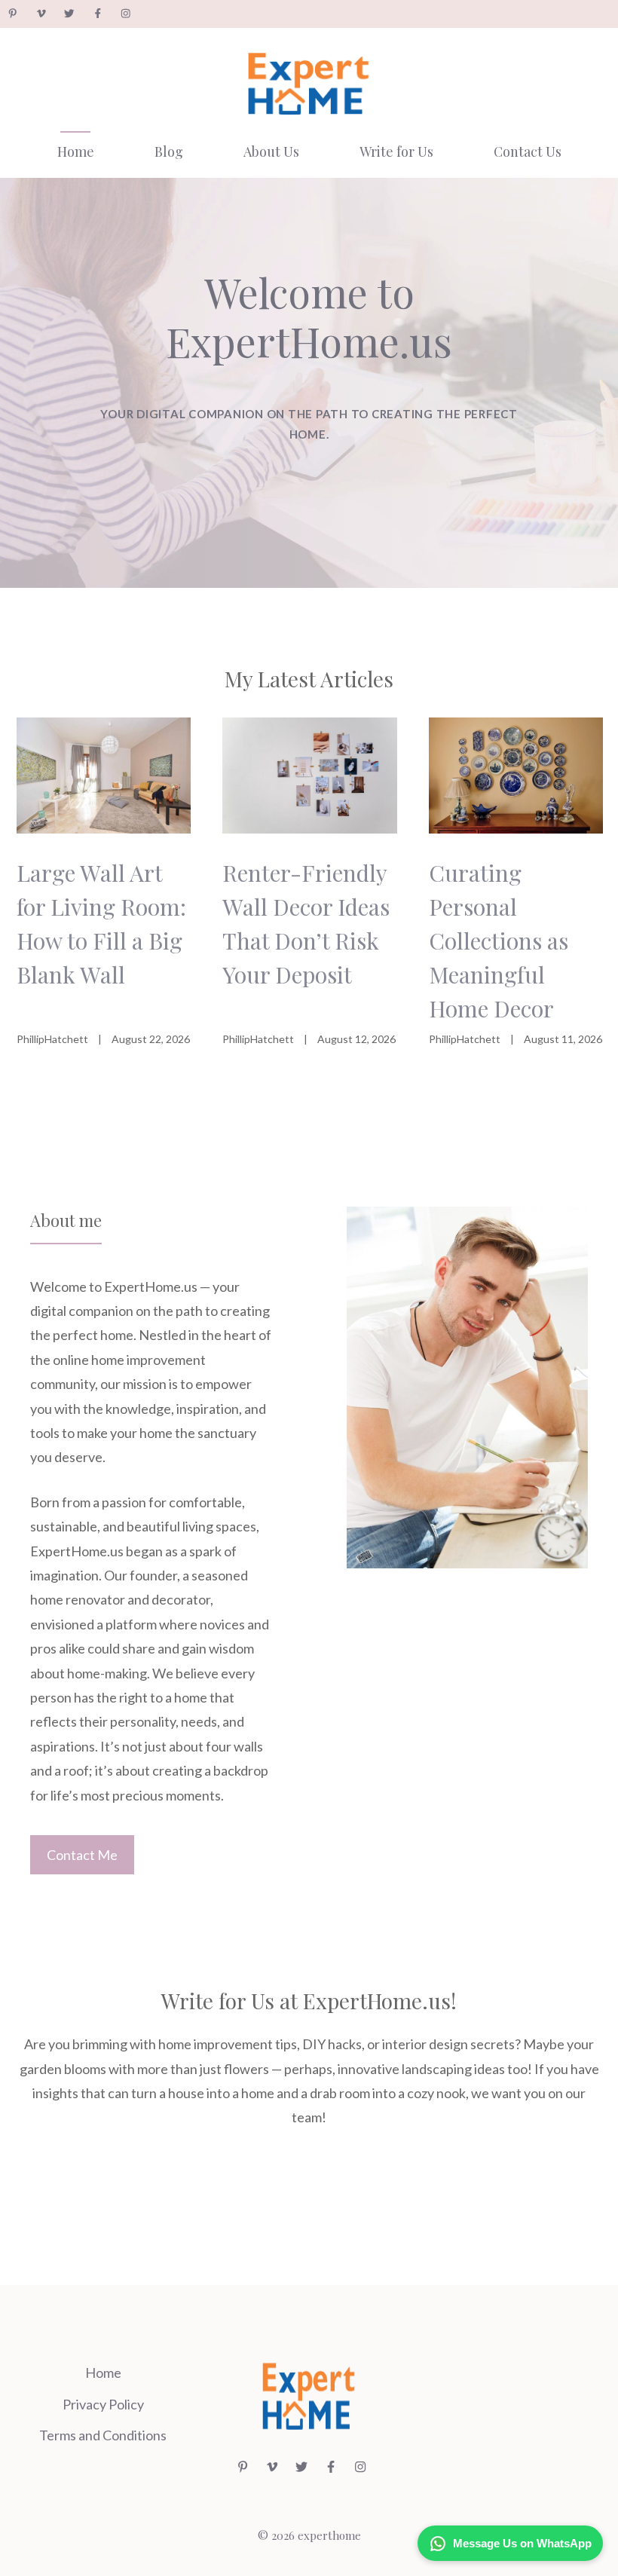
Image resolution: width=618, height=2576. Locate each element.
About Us (271, 151)
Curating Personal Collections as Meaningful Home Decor (499, 941)
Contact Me (82, 1855)
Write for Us (396, 151)
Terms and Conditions (103, 2435)
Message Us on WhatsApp (522, 2543)
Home (76, 151)
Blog (169, 151)
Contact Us (528, 151)
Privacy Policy (103, 2404)
